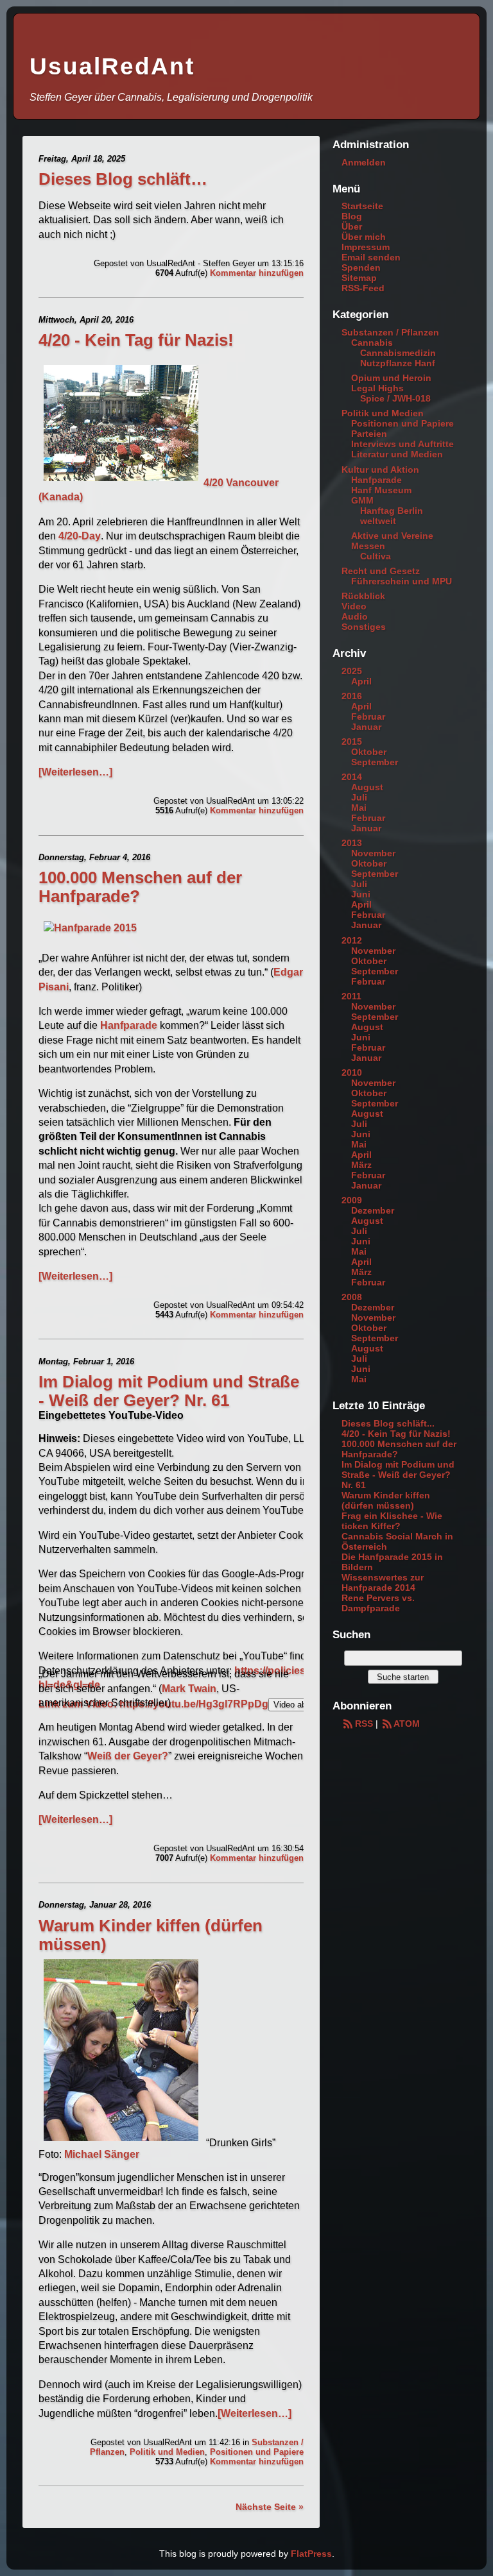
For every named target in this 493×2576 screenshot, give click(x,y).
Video (354, 606)
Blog (352, 216)
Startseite (362, 206)
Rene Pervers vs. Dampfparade (378, 1603)
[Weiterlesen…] (75, 772)
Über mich (364, 237)
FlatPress (311, 2554)
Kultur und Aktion (380, 470)
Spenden (361, 267)
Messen (368, 546)
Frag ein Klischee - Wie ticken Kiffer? (392, 1521)
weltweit (378, 521)
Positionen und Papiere (257, 2452)
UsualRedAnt (112, 66)
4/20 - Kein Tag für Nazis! (136, 340)
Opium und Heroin (391, 378)
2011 (351, 996)
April (361, 681)
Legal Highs (377, 388)
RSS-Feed (363, 288)
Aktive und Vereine (392, 536)
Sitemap (359, 278)
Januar (366, 727)
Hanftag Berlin (392, 511)
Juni (361, 894)
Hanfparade (129, 1025)
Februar (368, 716)
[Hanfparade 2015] (90, 928)
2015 (352, 741)
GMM (362, 500)
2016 (352, 696)
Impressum (366, 247)
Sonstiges (364, 627)
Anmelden (364, 162)
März (361, 1165)
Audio (355, 616)
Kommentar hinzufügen (257, 273)
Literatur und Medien (397, 454)
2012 (352, 940)
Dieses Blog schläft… (123, 179)
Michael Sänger (102, 2154)
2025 (352, 671)
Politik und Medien (167, 2452)
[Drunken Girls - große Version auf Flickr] (121, 2143)
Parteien (369, 434)
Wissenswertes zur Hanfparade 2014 (383, 1582)
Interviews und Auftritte (402, 444)
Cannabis (372, 343)
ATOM (407, 1724)
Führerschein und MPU (402, 581)
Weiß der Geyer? (128, 1756)
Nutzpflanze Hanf (398, 363)
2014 (352, 777)
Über (352, 226)
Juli (359, 797)
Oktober (369, 752)
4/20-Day (80, 536)
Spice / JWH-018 (395, 398)
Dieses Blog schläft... (388, 1423)
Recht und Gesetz (381, 571)
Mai (359, 808)
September (375, 762)
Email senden (371, 257)
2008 (352, 1297)
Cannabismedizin (398, 353)
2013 (352, 843)
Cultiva (376, 556)
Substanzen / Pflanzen (390, 332)
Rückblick (363, 596)
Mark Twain (189, 1689)
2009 (352, 1200)
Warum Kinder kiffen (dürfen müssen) (386, 1500)
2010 (352, 1072)
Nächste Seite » (270, 2507)
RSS (364, 1724)
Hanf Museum (381, 490)
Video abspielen (303, 1705)
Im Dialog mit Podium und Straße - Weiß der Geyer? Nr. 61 (169, 1391)
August (367, 787)
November (373, 853)
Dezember (373, 1210)
